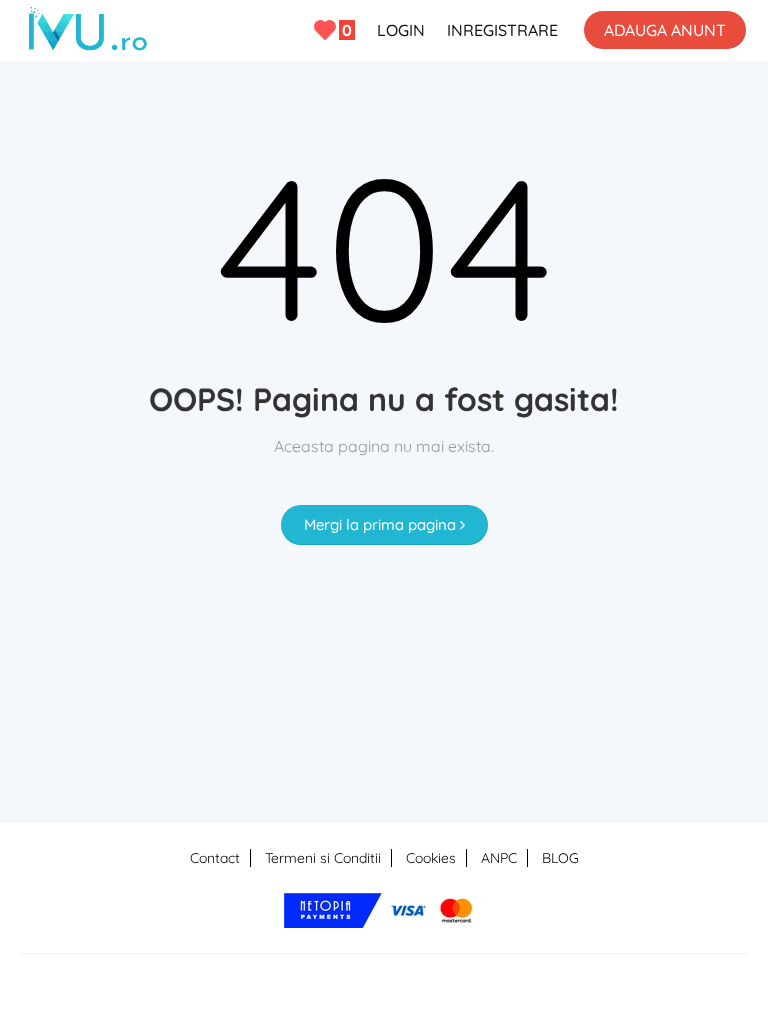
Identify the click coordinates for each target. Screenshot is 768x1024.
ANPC (499, 858)
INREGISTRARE (502, 30)
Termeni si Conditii (323, 858)
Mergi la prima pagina (382, 524)
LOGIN (401, 30)
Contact (215, 858)
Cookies (431, 858)
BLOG (560, 858)
